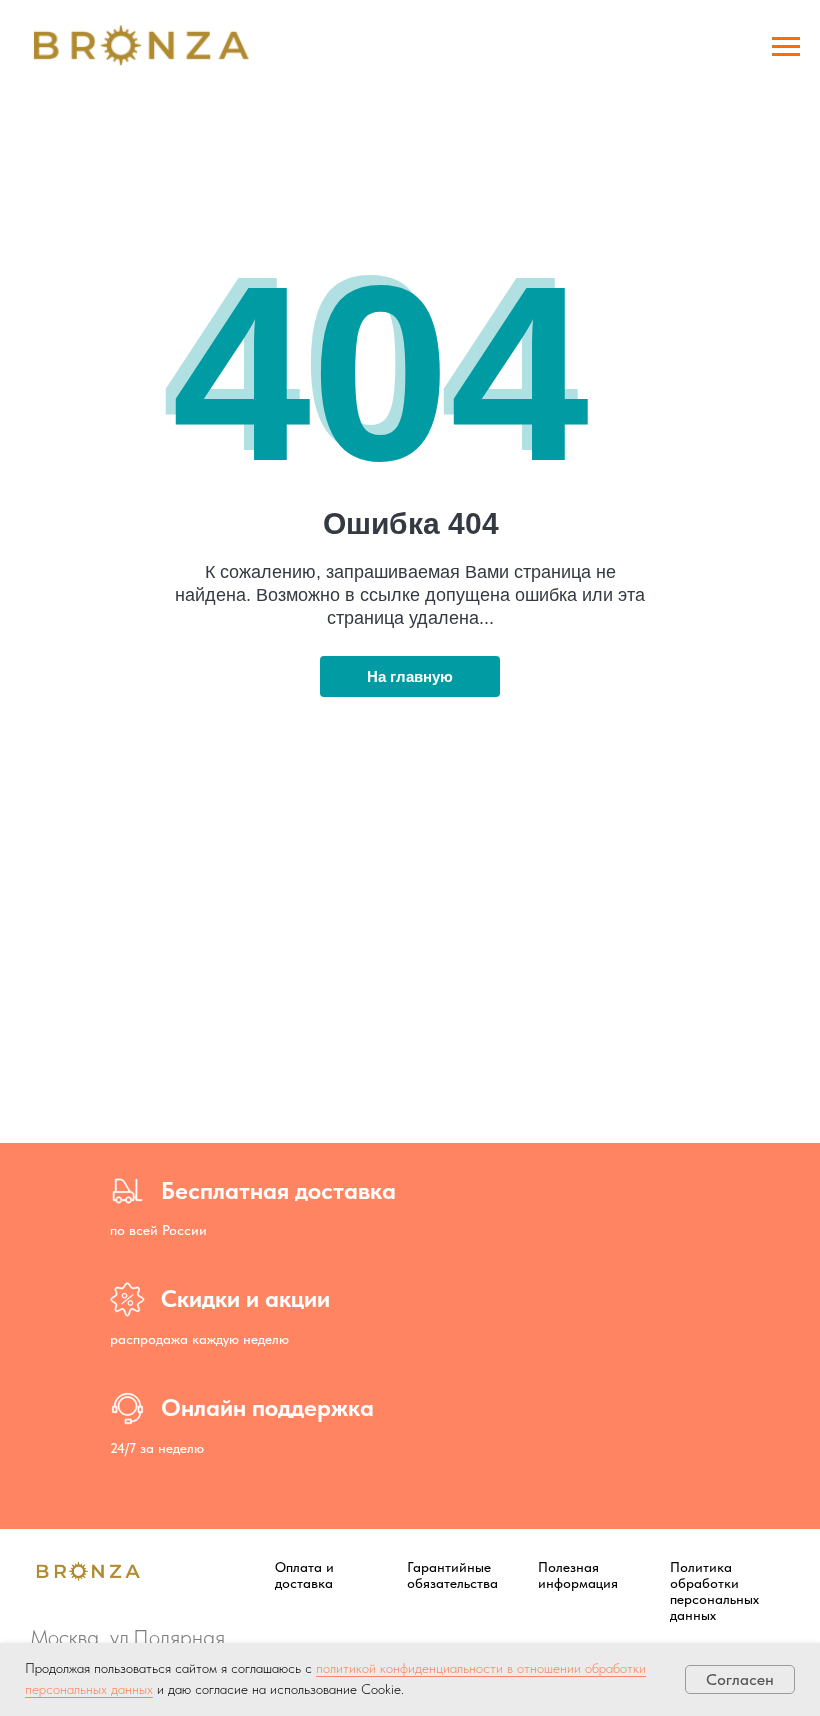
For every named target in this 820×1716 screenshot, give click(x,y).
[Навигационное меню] (786, 47)
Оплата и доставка (304, 1575)
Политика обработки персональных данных (714, 1591)
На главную (410, 676)
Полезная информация (578, 1575)
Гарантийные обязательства (452, 1575)
